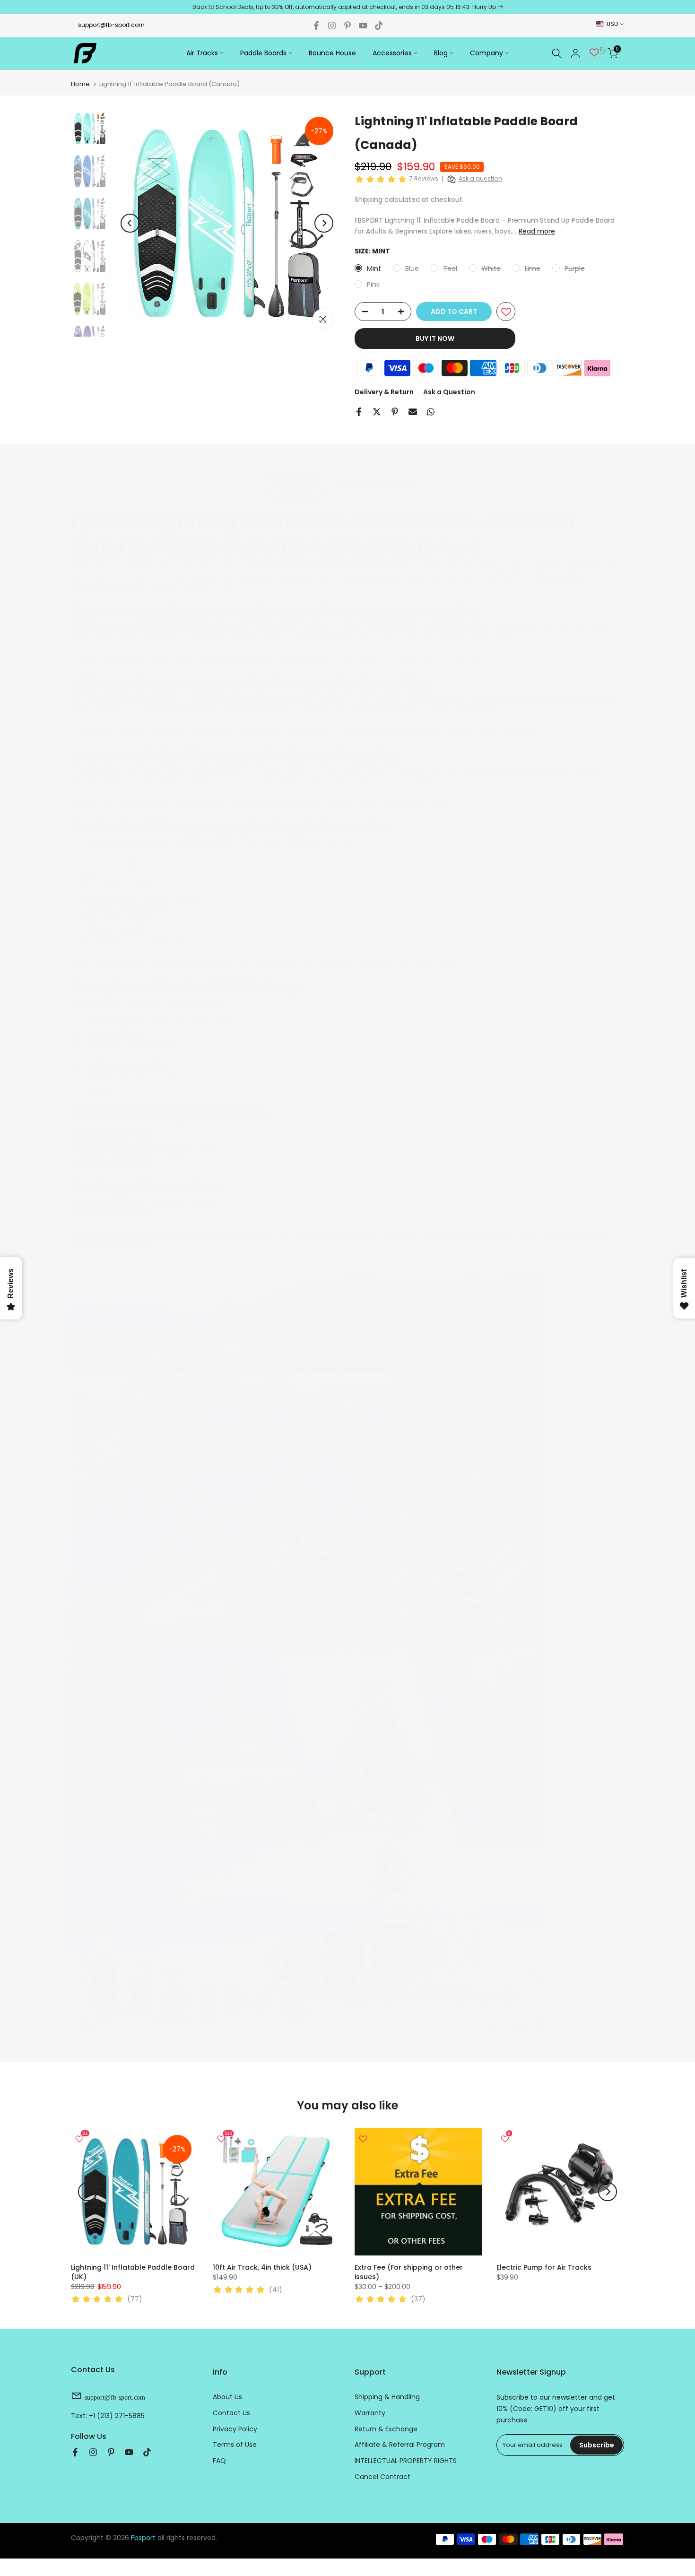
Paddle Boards (263, 53)
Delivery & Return (384, 392)
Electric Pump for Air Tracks (544, 2267)
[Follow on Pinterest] (347, 26)
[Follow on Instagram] (332, 26)
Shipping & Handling (387, 2397)
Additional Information (381, 487)
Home (80, 84)
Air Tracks (202, 53)
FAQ (219, 2461)
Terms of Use (235, 2445)
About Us (227, 2397)
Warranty (370, 2413)
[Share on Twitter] (377, 412)
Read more (537, 231)
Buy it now (435, 338)
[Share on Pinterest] (395, 412)
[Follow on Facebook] (316, 26)
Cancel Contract (382, 2477)
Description (295, 487)
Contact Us (231, 2413)
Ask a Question (449, 392)
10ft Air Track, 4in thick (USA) (262, 2267)
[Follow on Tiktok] (379, 26)
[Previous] (130, 223)
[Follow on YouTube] (363, 26)
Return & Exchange (386, 2429)
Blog (441, 53)
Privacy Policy (235, 2429)
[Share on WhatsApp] (431, 412)
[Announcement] (347, 7)
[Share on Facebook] (359, 412)
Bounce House (332, 53)
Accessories (392, 53)
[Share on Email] (413, 412)
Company (486, 53)
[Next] (324, 223)
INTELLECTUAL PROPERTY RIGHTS (406, 2461)
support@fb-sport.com (111, 25)
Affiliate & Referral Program (400, 2445)
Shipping (369, 199)
